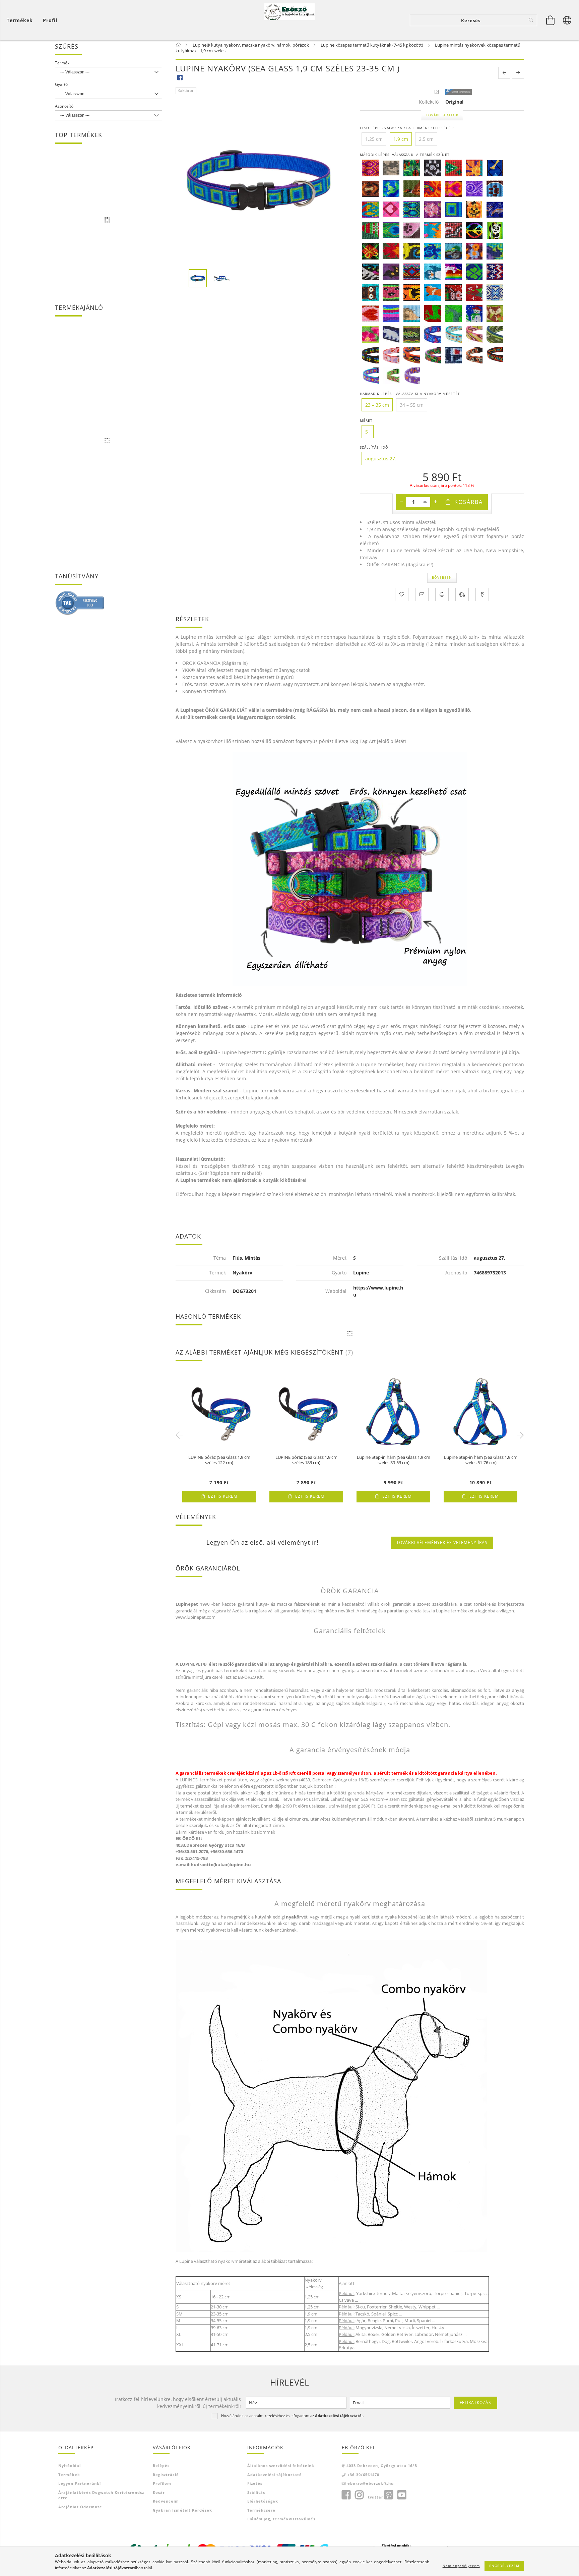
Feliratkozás (475, 2402)
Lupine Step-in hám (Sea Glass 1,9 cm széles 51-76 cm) (481, 1460)
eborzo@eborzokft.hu (371, 2483)
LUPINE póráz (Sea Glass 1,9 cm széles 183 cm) (306, 1460)
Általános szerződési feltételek (281, 2466)
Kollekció (429, 102)
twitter (376, 2497)
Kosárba (469, 502)
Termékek (69, 2475)
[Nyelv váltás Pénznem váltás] (567, 20)
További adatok (442, 115)
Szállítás (256, 2492)
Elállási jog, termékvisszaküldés (281, 2519)
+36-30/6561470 (363, 2475)
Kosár (159, 2492)
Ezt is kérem (223, 1496)
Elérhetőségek (263, 2501)
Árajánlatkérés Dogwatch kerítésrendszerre (101, 2495)
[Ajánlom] (422, 594)
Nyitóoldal (70, 2466)
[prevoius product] (504, 73)
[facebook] (180, 77)
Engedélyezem (504, 2566)
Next (519, 1435)
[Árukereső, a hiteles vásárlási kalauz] (80, 602)
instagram (359, 2495)
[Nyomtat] (442, 594)
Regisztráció (166, 2475)
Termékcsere (261, 2510)
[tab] (209, 995)
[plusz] (435, 502)
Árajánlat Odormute (80, 2507)
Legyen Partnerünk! (80, 2483)
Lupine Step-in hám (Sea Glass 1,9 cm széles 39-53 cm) (394, 1460)
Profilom (162, 2483)
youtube (402, 2495)
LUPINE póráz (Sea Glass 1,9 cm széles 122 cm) (219, 1460)
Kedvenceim (166, 2501)
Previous (181, 1435)
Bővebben (442, 577)
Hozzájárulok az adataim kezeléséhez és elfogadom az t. (293, 2416)
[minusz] (401, 502)
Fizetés (255, 2483)
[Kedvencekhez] (402, 594)
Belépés (161, 2466)
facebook (346, 2495)
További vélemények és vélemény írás (442, 1542)
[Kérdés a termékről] (482, 594)
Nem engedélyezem (461, 2566)
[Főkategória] (179, 45)
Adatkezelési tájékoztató (275, 2475)
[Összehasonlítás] (462, 594)
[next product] (518, 73)
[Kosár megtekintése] (551, 20)
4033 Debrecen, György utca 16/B (382, 2466)
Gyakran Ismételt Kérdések (182, 2510)
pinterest (389, 2495)
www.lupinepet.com (196, 1617)
